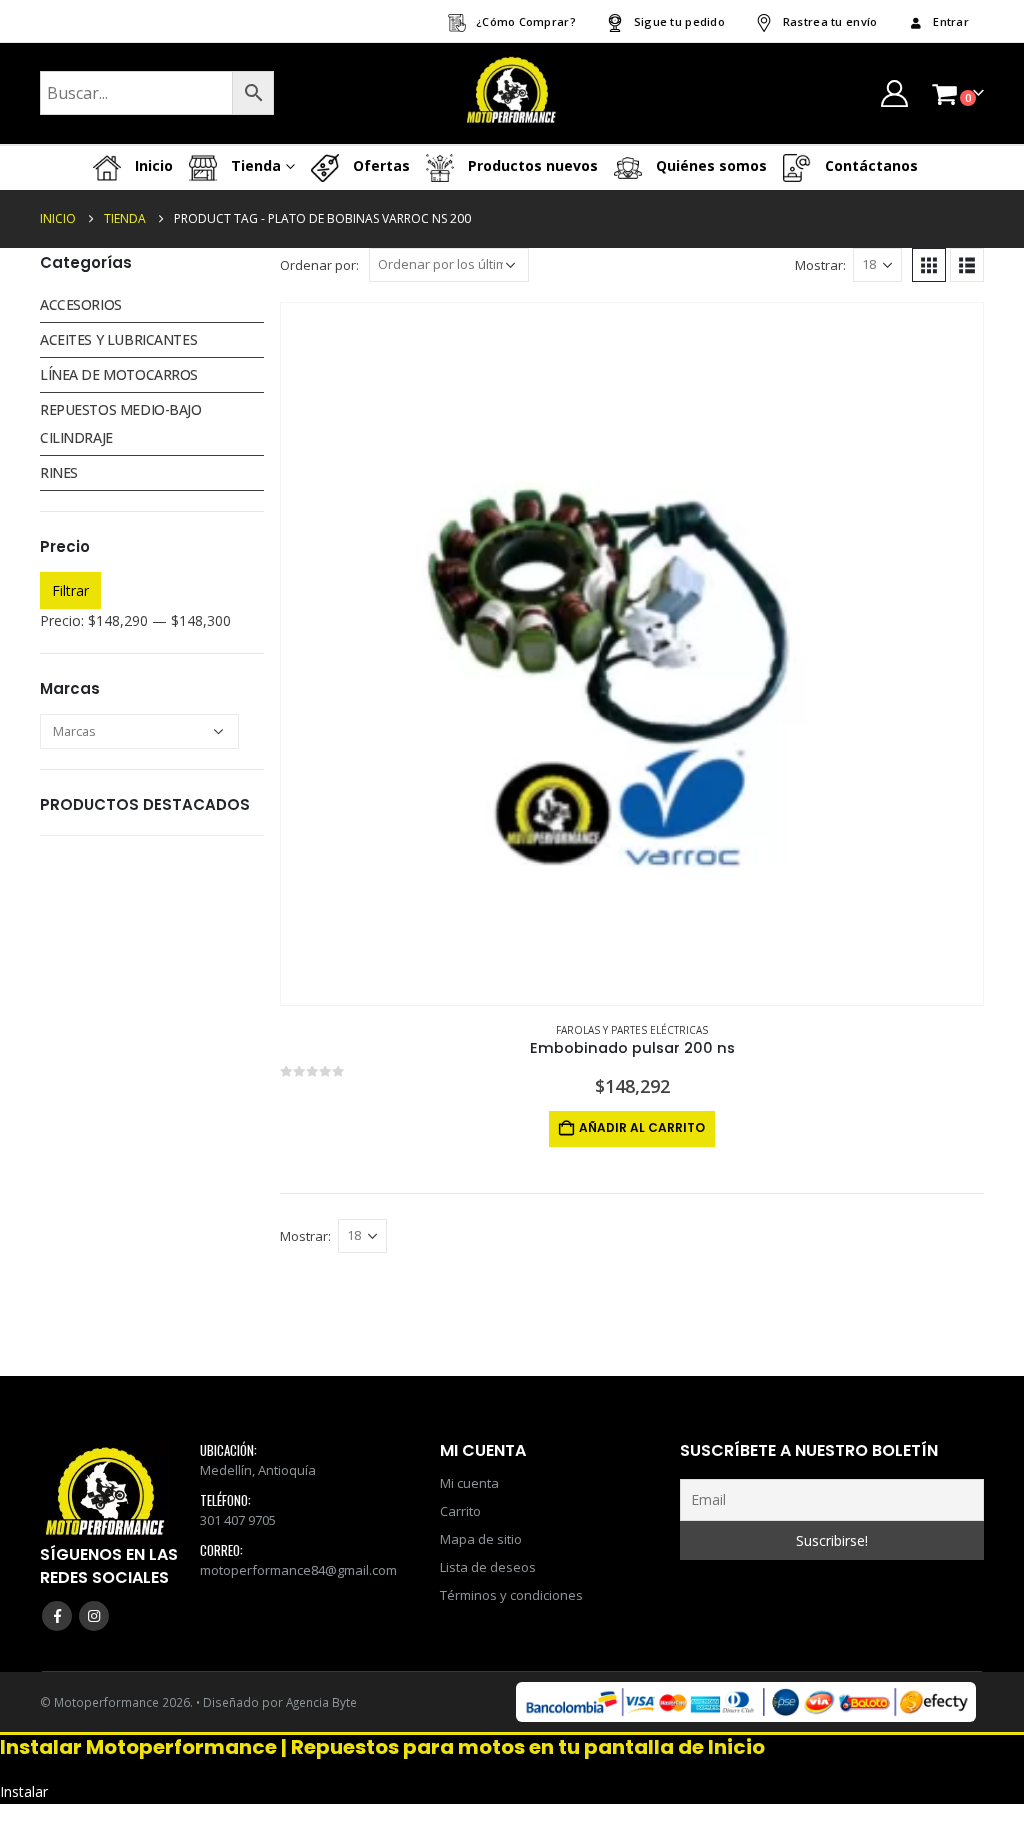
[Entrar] (894, 93)
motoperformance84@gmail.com (298, 1570)
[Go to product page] (632, 654)
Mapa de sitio (481, 1539)
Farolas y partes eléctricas (632, 1030)
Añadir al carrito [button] (642, 1127)
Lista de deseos (488, 1567)
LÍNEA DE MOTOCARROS (119, 374)
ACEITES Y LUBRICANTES (118, 339)
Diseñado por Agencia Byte (280, 1702)
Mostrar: (820, 265)
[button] (929, 265)
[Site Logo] (512, 93)
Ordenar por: (319, 265)
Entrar (951, 21)
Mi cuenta (469, 1483)
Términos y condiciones (511, 1595)
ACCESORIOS (81, 304)
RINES (59, 472)
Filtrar (70, 590)
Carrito (460, 1511)
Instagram (94, 1616)
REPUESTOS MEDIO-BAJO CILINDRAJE (121, 423)
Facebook (57, 1616)
